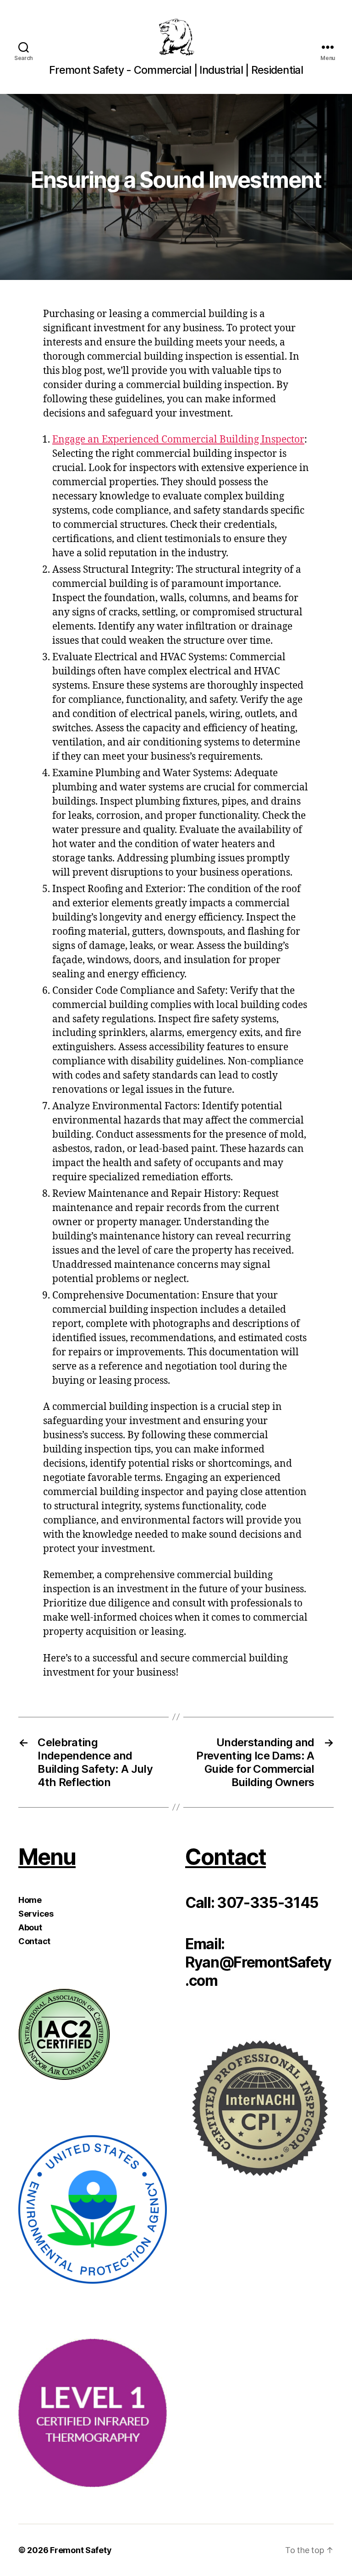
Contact (34, 1941)
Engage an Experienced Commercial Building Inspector (178, 440)
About (30, 1927)
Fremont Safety (81, 2550)
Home (30, 1900)
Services (36, 1914)
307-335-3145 (268, 1903)
